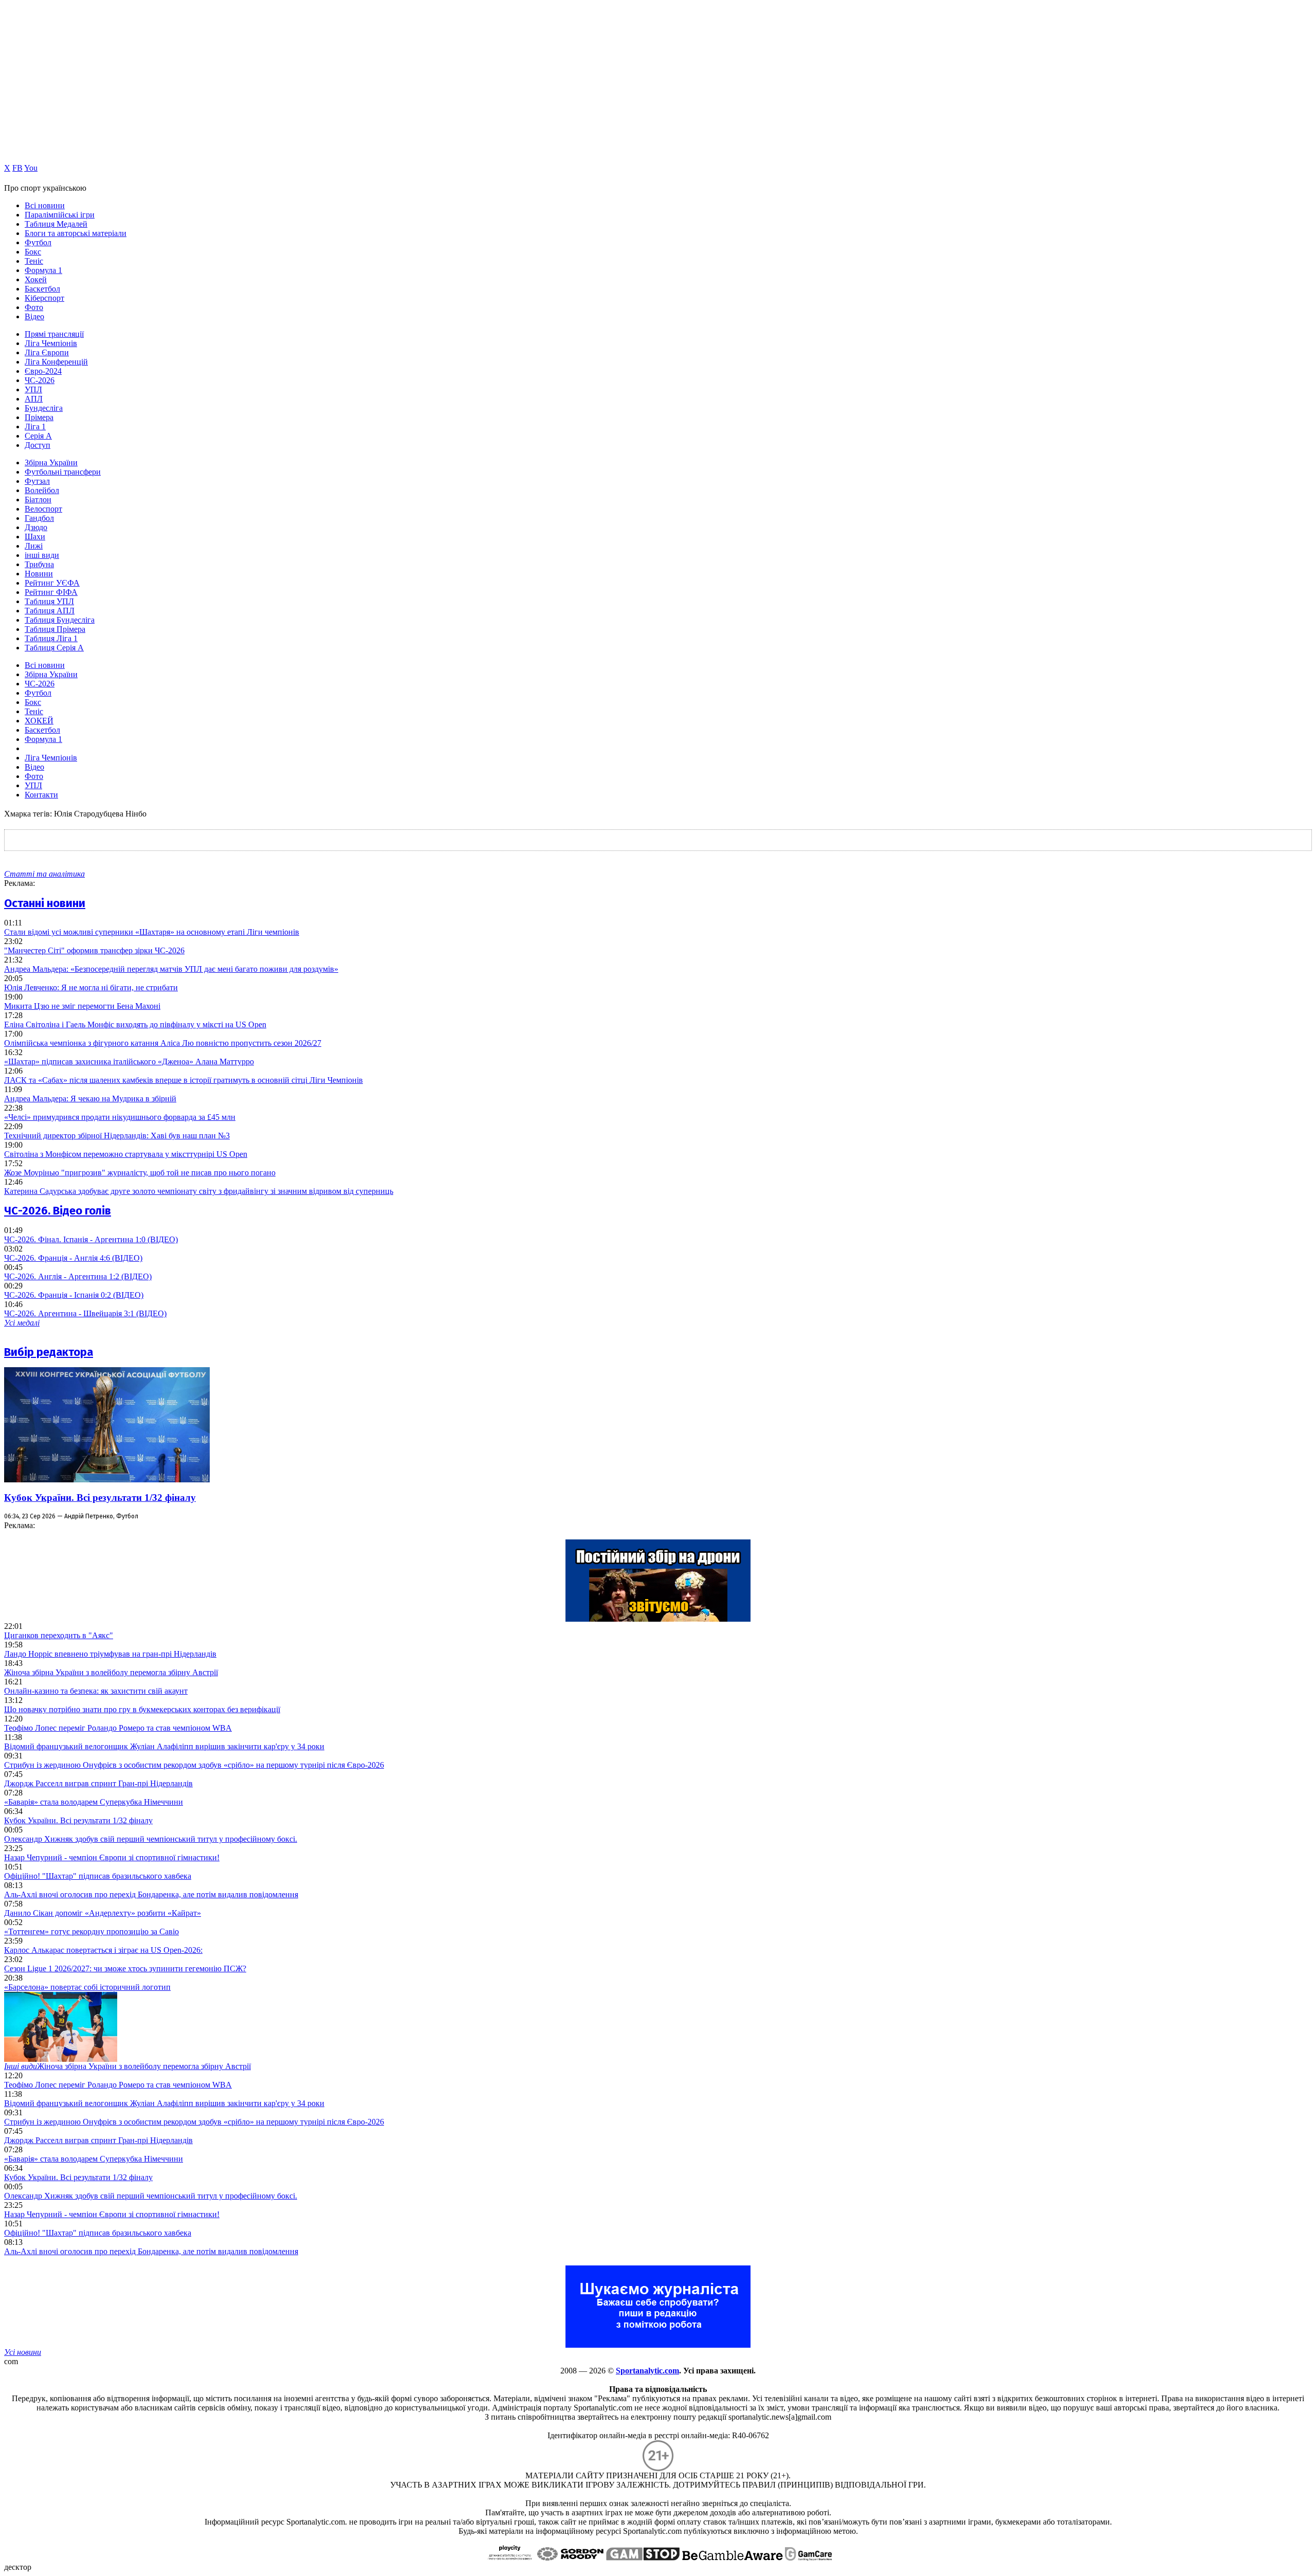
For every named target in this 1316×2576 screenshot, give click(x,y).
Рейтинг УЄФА (52, 583)
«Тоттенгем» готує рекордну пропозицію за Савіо (92, 1931)
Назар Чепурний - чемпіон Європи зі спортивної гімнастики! (112, 1857)
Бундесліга (44, 408)
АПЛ (34, 399)
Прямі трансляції (54, 334)
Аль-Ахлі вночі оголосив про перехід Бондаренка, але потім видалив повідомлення (151, 1894)
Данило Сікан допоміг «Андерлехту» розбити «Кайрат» (103, 1913)
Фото (34, 307)
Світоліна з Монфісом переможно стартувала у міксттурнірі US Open (126, 1154)
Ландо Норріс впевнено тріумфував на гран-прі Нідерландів (110, 1654)
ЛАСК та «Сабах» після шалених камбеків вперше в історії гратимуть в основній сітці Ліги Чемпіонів (184, 1080)
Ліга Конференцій (56, 362)
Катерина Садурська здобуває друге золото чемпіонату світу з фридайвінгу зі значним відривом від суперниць (199, 1191)
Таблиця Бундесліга (60, 620)
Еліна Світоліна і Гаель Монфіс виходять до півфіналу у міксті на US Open (135, 1024)
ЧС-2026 (40, 380)
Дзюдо (36, 527)
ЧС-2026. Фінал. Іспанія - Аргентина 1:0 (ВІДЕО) (91, 1239)
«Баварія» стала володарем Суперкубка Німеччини (94, 1802)
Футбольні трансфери (63, 472)
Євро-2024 (43, 371)
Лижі (34, 546)
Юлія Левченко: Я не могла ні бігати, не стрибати (91, 987)
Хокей (36, 279)
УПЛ (33, 389)
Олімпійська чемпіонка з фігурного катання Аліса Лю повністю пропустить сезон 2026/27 (163, 1043)
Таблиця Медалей (56, 224)
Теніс (34, 261)
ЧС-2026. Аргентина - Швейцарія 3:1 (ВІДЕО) (85, 1313)
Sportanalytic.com (647, 2371)
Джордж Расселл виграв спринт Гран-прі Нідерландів (98, 1783)
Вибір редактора (49, 1352)
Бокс (33, 252)
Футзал (37, 481)
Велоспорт (43, 509)
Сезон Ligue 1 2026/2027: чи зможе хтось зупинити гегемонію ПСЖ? (125, 1969)
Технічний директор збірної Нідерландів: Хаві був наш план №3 (117, 1136)
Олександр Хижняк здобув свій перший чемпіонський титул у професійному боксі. (151, 1839)
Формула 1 (43, 270)
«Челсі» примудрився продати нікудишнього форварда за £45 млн (120, 1117)
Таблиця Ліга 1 (51, 638)
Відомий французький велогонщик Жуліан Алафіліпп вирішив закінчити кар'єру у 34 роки (164, 1746)
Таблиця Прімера (55, 629)
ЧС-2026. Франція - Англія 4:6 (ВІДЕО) (73, 1258)
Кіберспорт (44, 298)
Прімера (39, 417)
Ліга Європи (47, 352)
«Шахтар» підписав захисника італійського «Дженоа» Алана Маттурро (129, 1062)
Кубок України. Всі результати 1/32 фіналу (100, 1498)
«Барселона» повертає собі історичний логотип (87, 1987)
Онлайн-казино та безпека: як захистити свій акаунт (96, 1691)
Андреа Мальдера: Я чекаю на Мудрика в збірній (90, 1099)
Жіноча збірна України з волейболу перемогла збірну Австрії (111, 1672)
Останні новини (45, 903)
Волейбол (42, 490)
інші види (42, 555)
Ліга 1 (35, 427)
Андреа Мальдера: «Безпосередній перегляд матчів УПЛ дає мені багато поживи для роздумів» (171, 969)
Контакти (41, 795)
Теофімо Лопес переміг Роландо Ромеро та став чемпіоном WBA (118, 1728)
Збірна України (51, 462)
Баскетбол (42, 289)
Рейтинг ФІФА (51, 592)
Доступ (38, 445)
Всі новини (45, 205)
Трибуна (39, 564)
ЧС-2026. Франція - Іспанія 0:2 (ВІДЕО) (74, 1295)
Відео (34, 316)
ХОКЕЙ (39, 721)
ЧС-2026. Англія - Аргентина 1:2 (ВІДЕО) (78, 1276)
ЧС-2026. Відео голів (58, 1211)
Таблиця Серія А (54, 648)
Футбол (38, 242)
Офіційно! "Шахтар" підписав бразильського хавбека (98, 1876)
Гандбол (39, 518)
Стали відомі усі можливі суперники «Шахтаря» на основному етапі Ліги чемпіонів (152, 932)
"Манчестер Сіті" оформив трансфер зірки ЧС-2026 (94, 950)
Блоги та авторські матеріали (76, 233)
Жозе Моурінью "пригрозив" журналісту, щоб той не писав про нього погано (140, 1173)
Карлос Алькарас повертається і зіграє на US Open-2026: (103, 1950)
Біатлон (38, 500)
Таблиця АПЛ (50, 611)
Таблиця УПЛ (49, 601)
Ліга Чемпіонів (51, 343)
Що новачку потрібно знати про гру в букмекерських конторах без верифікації (142, 1709)
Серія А (38, 436)
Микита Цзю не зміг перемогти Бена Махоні (82, 1006)
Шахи (35, 537)
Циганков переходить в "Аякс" (59, 1635)
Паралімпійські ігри (60, 215)
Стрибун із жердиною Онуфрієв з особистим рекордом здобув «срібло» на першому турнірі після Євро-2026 (194, 1765)
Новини (39, 574)
